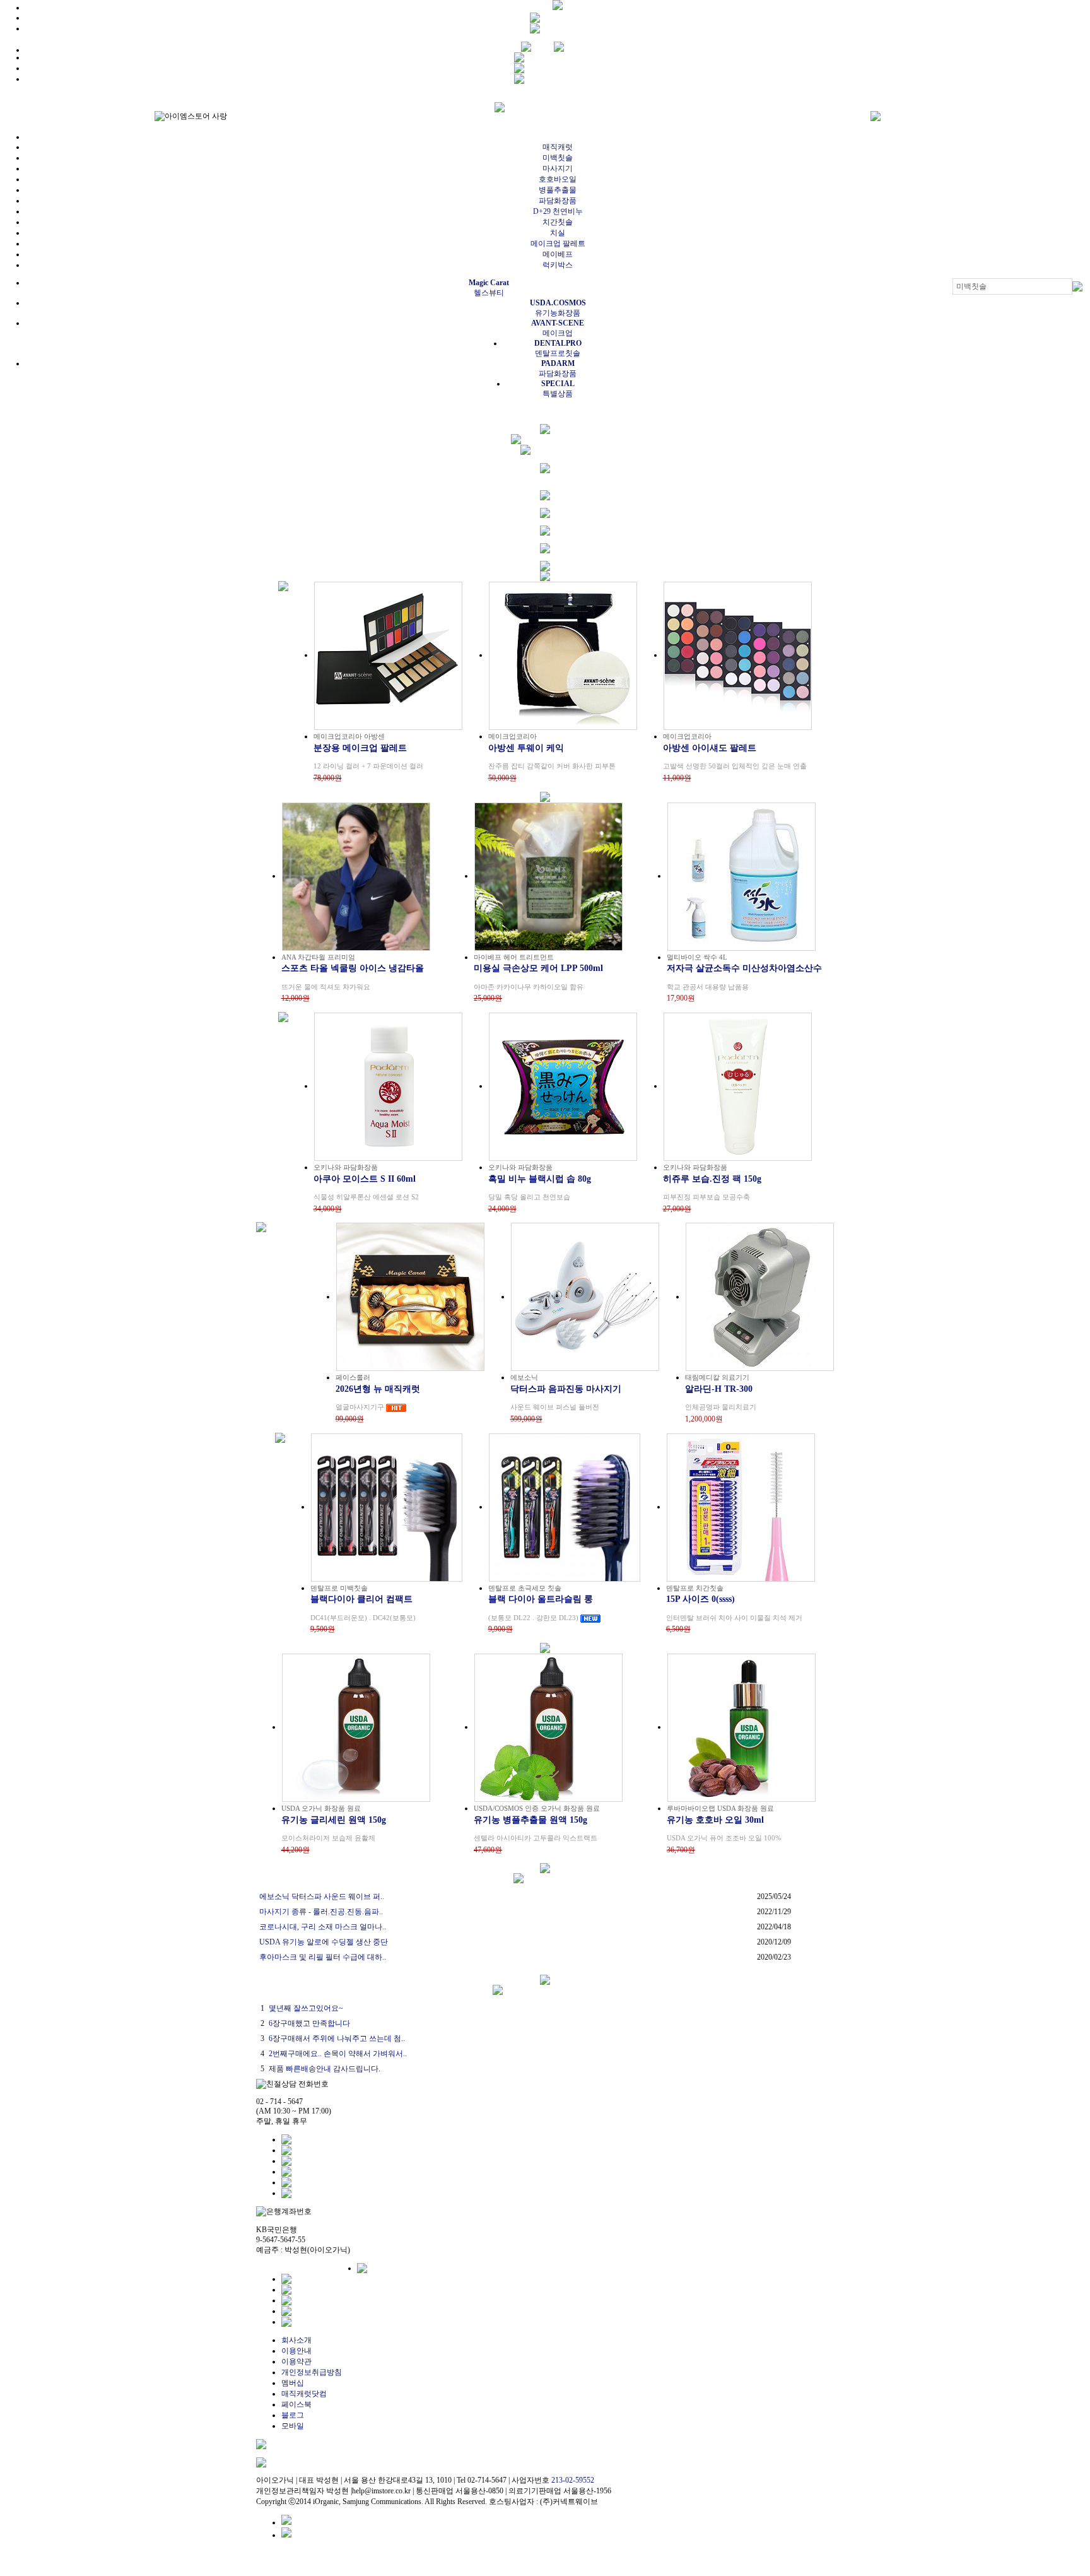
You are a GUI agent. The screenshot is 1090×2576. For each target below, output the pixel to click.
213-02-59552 (573, 2480)
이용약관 (296, 2361)
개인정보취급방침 (312, 2372)
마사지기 (558, 168)
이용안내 (296, 2351)
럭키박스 (558, 265)
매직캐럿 (558, 147)
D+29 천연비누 (558, 211)
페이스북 (296, 2404)
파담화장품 (558, 201)
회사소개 (296, 2340)
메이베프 (558, 254)
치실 (558, 233)
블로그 (293, 2415)
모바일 (293, 2426)
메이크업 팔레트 (558, 244)
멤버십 (293, 2383)
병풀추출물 (558, 190)
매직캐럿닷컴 (304, 2394)
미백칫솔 (558, 158)
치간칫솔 (558, 222)
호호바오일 (558, 179)
